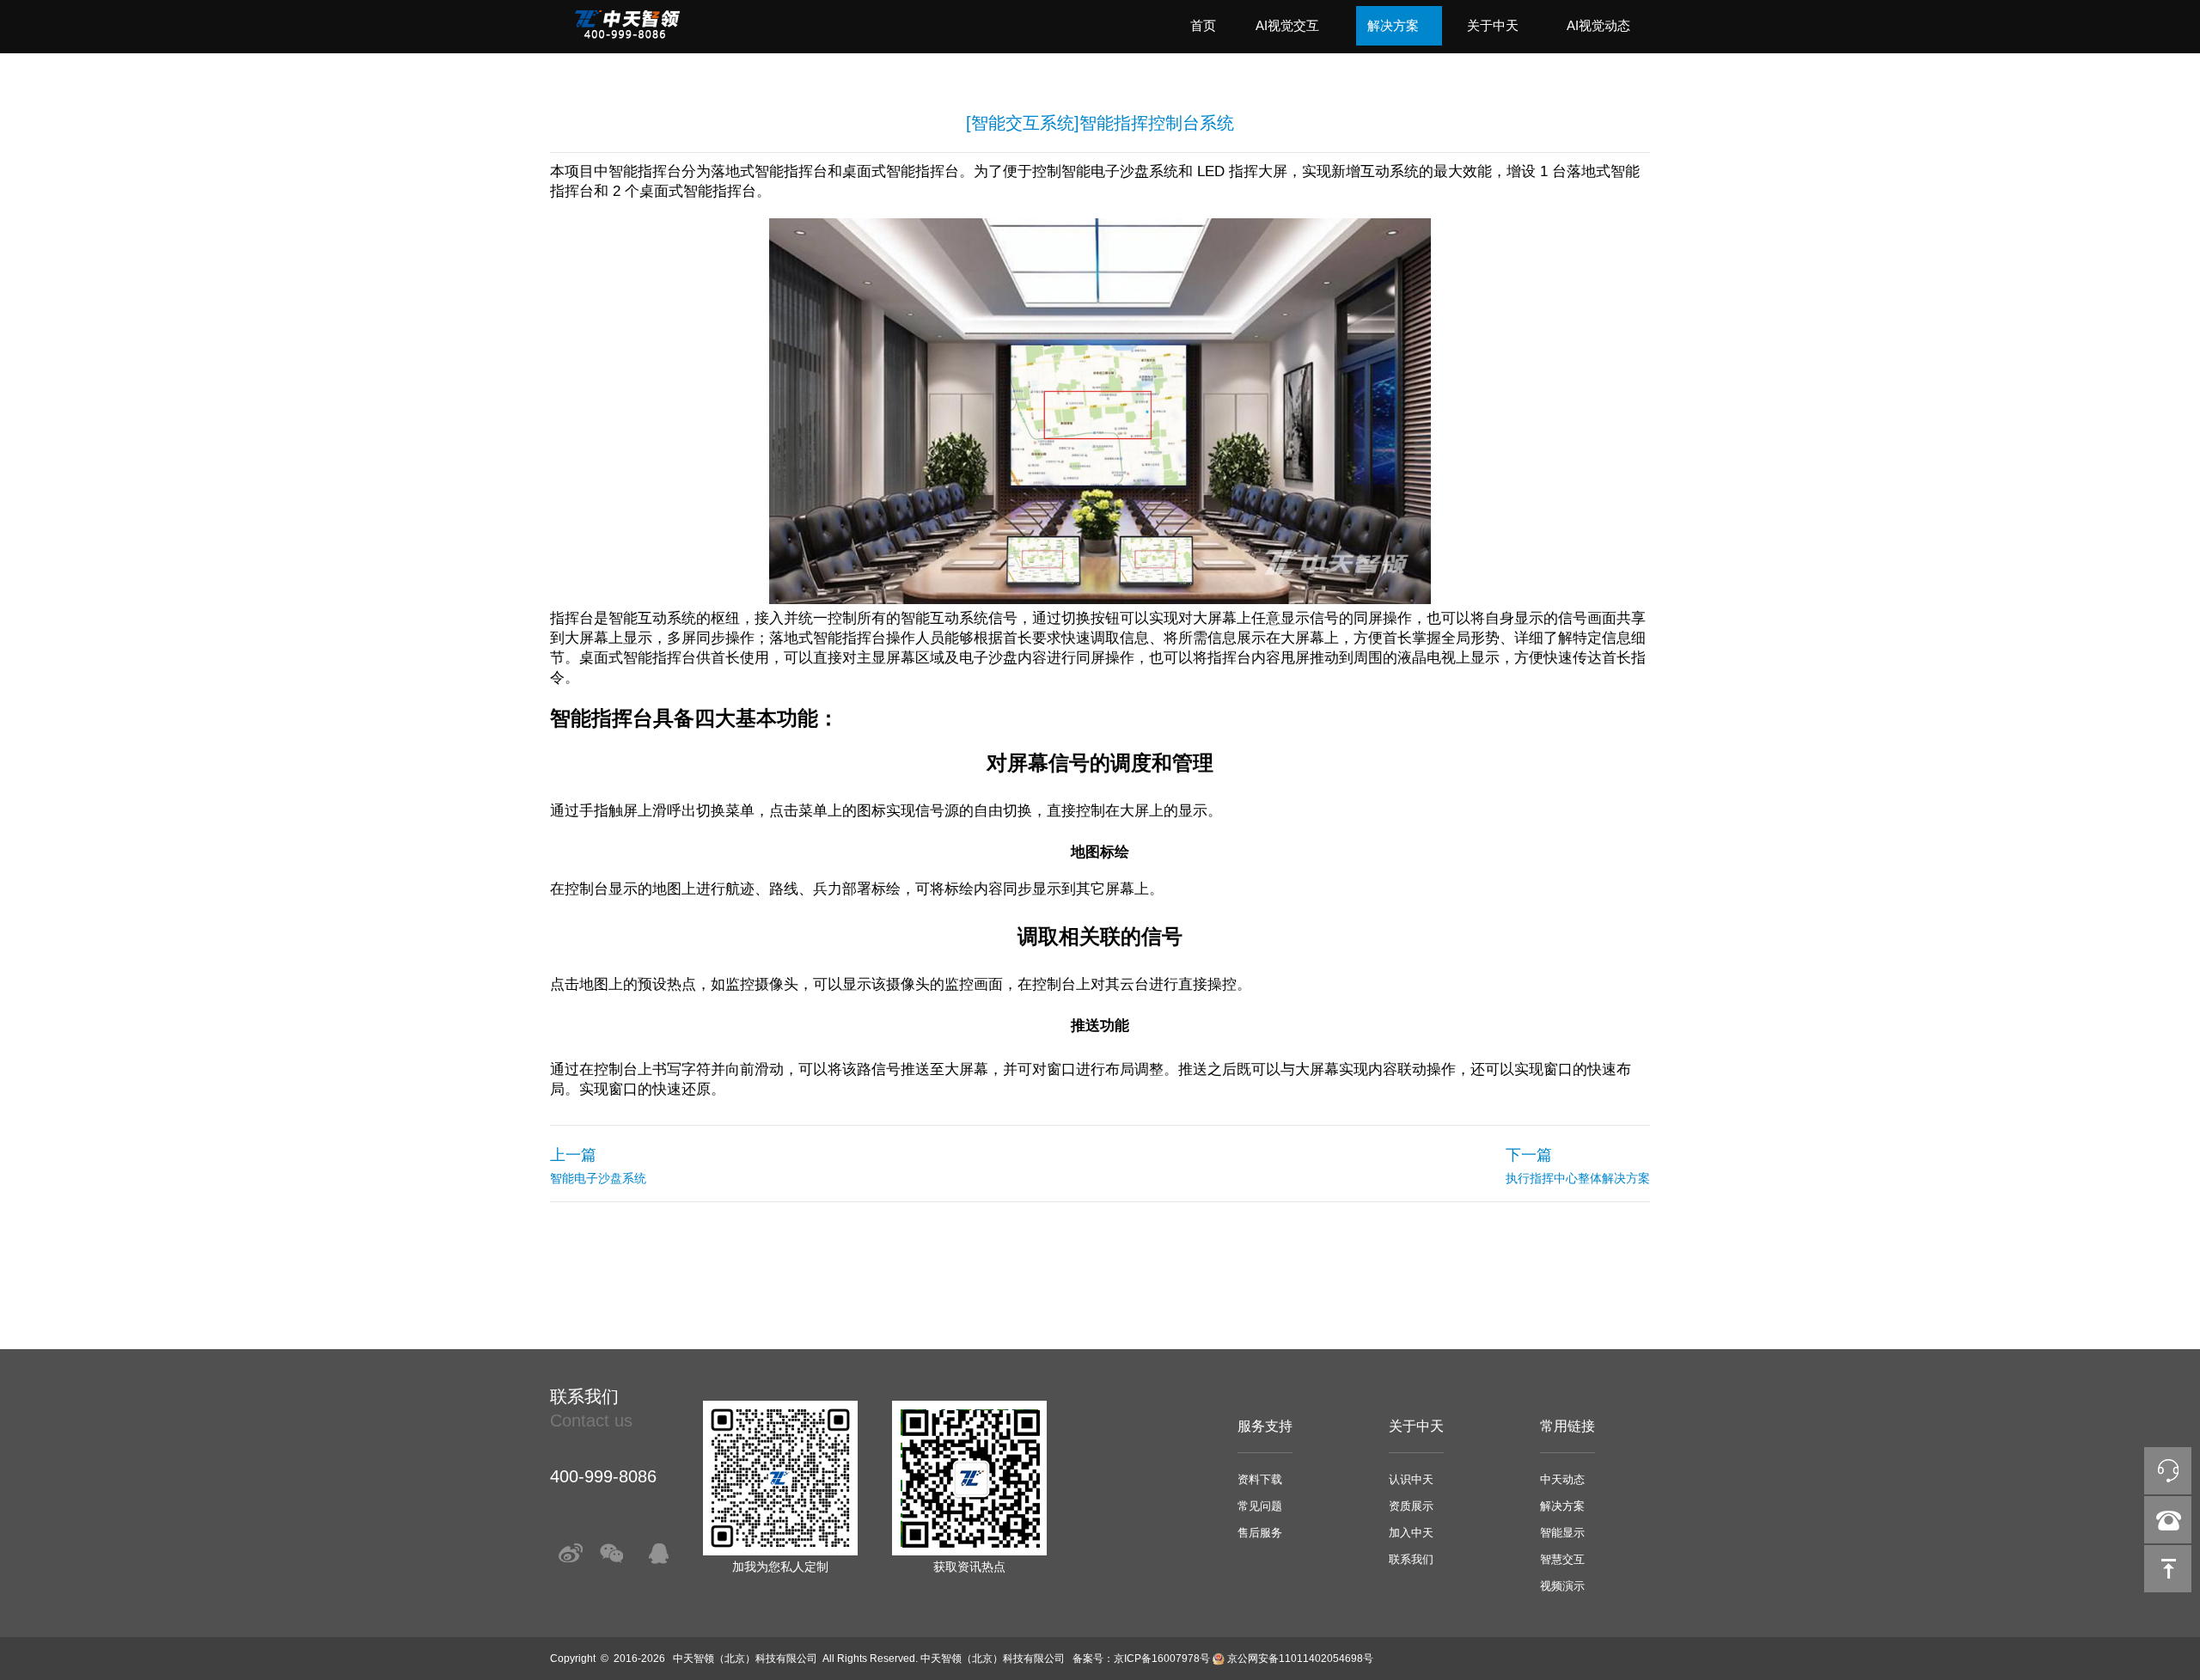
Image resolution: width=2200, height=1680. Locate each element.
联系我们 (1411, 1559)
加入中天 (1411, 1533)
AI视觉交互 (1287, 25)
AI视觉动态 (1598, 25)
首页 (1203, 25)
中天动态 (1562, 1479)
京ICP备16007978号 (1162, 1659)
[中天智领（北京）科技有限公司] (627, 35)
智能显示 (1562, 1533)
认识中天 (1411, 1479)
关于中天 (1493, 25)
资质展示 (1411, 1506)
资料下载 (1260, 1479)
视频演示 (1562, 1586)
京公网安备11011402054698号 (1300, 1659)
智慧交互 (1562, 1559)
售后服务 (1260, 1533)
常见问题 (1260, 1506)
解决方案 (1393, 25)
